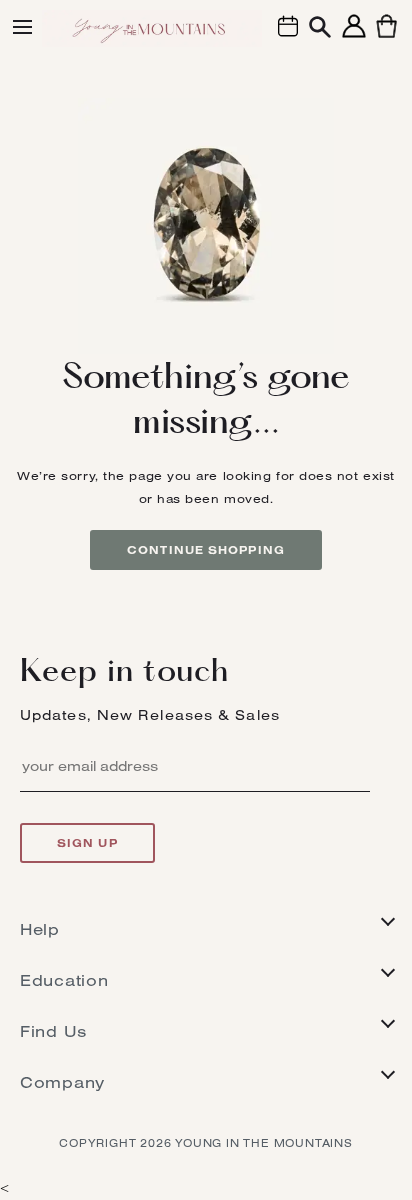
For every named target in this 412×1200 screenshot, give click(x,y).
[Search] (320, 29)
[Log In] (354, 37)
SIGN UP (206, 1076)
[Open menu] (22, 26)
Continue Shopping (206, 550)
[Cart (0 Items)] (386, 37)
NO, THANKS (206, 1137)
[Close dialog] (341, 865)
